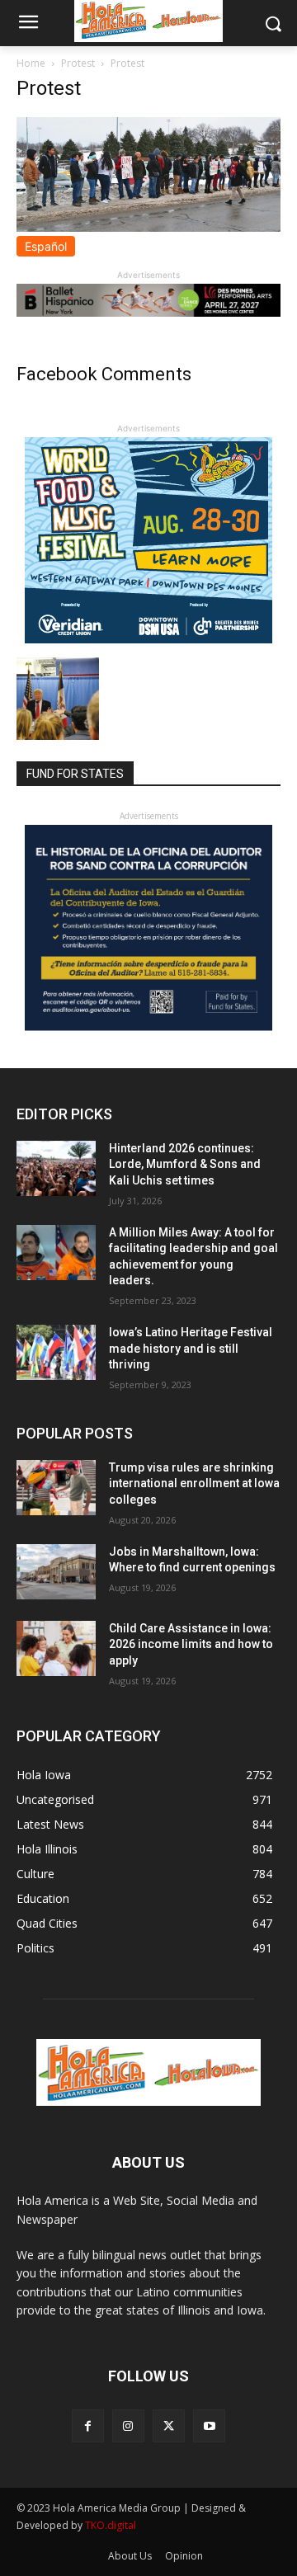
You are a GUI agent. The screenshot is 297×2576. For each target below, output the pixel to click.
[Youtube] (209, 2425)
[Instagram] (128, 2425)
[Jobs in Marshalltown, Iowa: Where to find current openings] (56, 1572)
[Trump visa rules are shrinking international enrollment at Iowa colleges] (56, 1488)
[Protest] (148, 227)
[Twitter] (169, 2425)
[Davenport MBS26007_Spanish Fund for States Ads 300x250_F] (148, 1027)
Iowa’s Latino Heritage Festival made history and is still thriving (191, 1348)
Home (31, 63)
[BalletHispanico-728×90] (148, 312)
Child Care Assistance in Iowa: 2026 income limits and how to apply (191, 1644)
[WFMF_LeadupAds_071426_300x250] (148, 639)
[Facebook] (88, 2425)
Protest (78, 63)
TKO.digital (111, 2525)
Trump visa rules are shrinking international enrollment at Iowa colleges (194, 1483)
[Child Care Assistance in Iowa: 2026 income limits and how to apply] (56, 1648)
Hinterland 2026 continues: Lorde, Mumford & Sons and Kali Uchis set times (185, 1164)
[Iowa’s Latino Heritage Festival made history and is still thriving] (56, 1352)
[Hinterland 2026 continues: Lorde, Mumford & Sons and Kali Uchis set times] (56, 1168)
